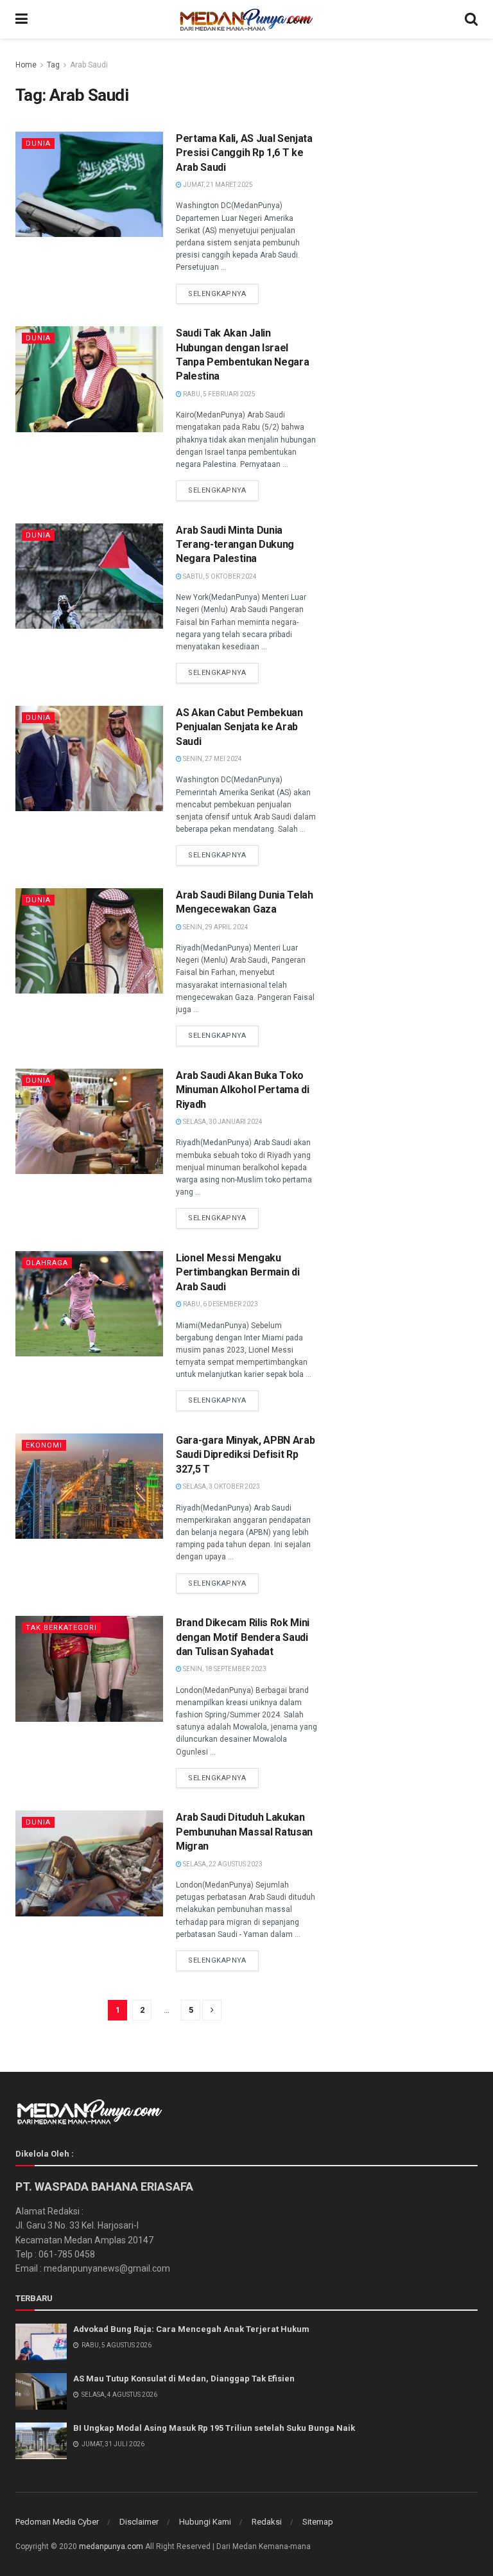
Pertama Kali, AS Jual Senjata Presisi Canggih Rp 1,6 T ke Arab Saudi (244, 153)
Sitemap (318, 2522)
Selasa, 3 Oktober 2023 (221, 1486)
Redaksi (267, 2522)
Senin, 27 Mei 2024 (212, 759)
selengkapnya (217, 294)
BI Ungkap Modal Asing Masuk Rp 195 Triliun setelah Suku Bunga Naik (214, 2428)
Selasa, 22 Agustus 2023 (222, 1864)
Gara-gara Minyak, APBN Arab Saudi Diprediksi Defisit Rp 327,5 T (245, 1455)
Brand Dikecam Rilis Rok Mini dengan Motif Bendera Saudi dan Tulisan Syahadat (243, 1637)
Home (26, 65)
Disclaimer (139, 2522)
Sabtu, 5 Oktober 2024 (219, 576)
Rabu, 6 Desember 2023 (220, 1304)
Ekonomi (44, 1445)
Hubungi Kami (205, 2522)
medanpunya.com (111, 2546)
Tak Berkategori (61, 1628)
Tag (53, 65)
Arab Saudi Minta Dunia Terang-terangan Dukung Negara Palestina (235, 545)
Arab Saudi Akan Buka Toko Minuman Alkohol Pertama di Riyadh (243, 1090)
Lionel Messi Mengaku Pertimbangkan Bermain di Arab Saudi (238, 1272)
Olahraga (47, 1263)
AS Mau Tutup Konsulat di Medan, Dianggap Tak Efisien (184, 2379)
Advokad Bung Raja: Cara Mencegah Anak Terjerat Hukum (191, 2329)
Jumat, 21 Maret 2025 (217, 185)
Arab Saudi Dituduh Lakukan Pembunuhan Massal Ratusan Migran (244, 1832)
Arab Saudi (89, 65)
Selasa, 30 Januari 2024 (222, 1122)
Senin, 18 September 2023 (224, 1669)
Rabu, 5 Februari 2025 (219, 394)
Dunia (38, 144)
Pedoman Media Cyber (57, 2522)
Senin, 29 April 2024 (215, 927)
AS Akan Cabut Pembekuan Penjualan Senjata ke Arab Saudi (239, 727)
